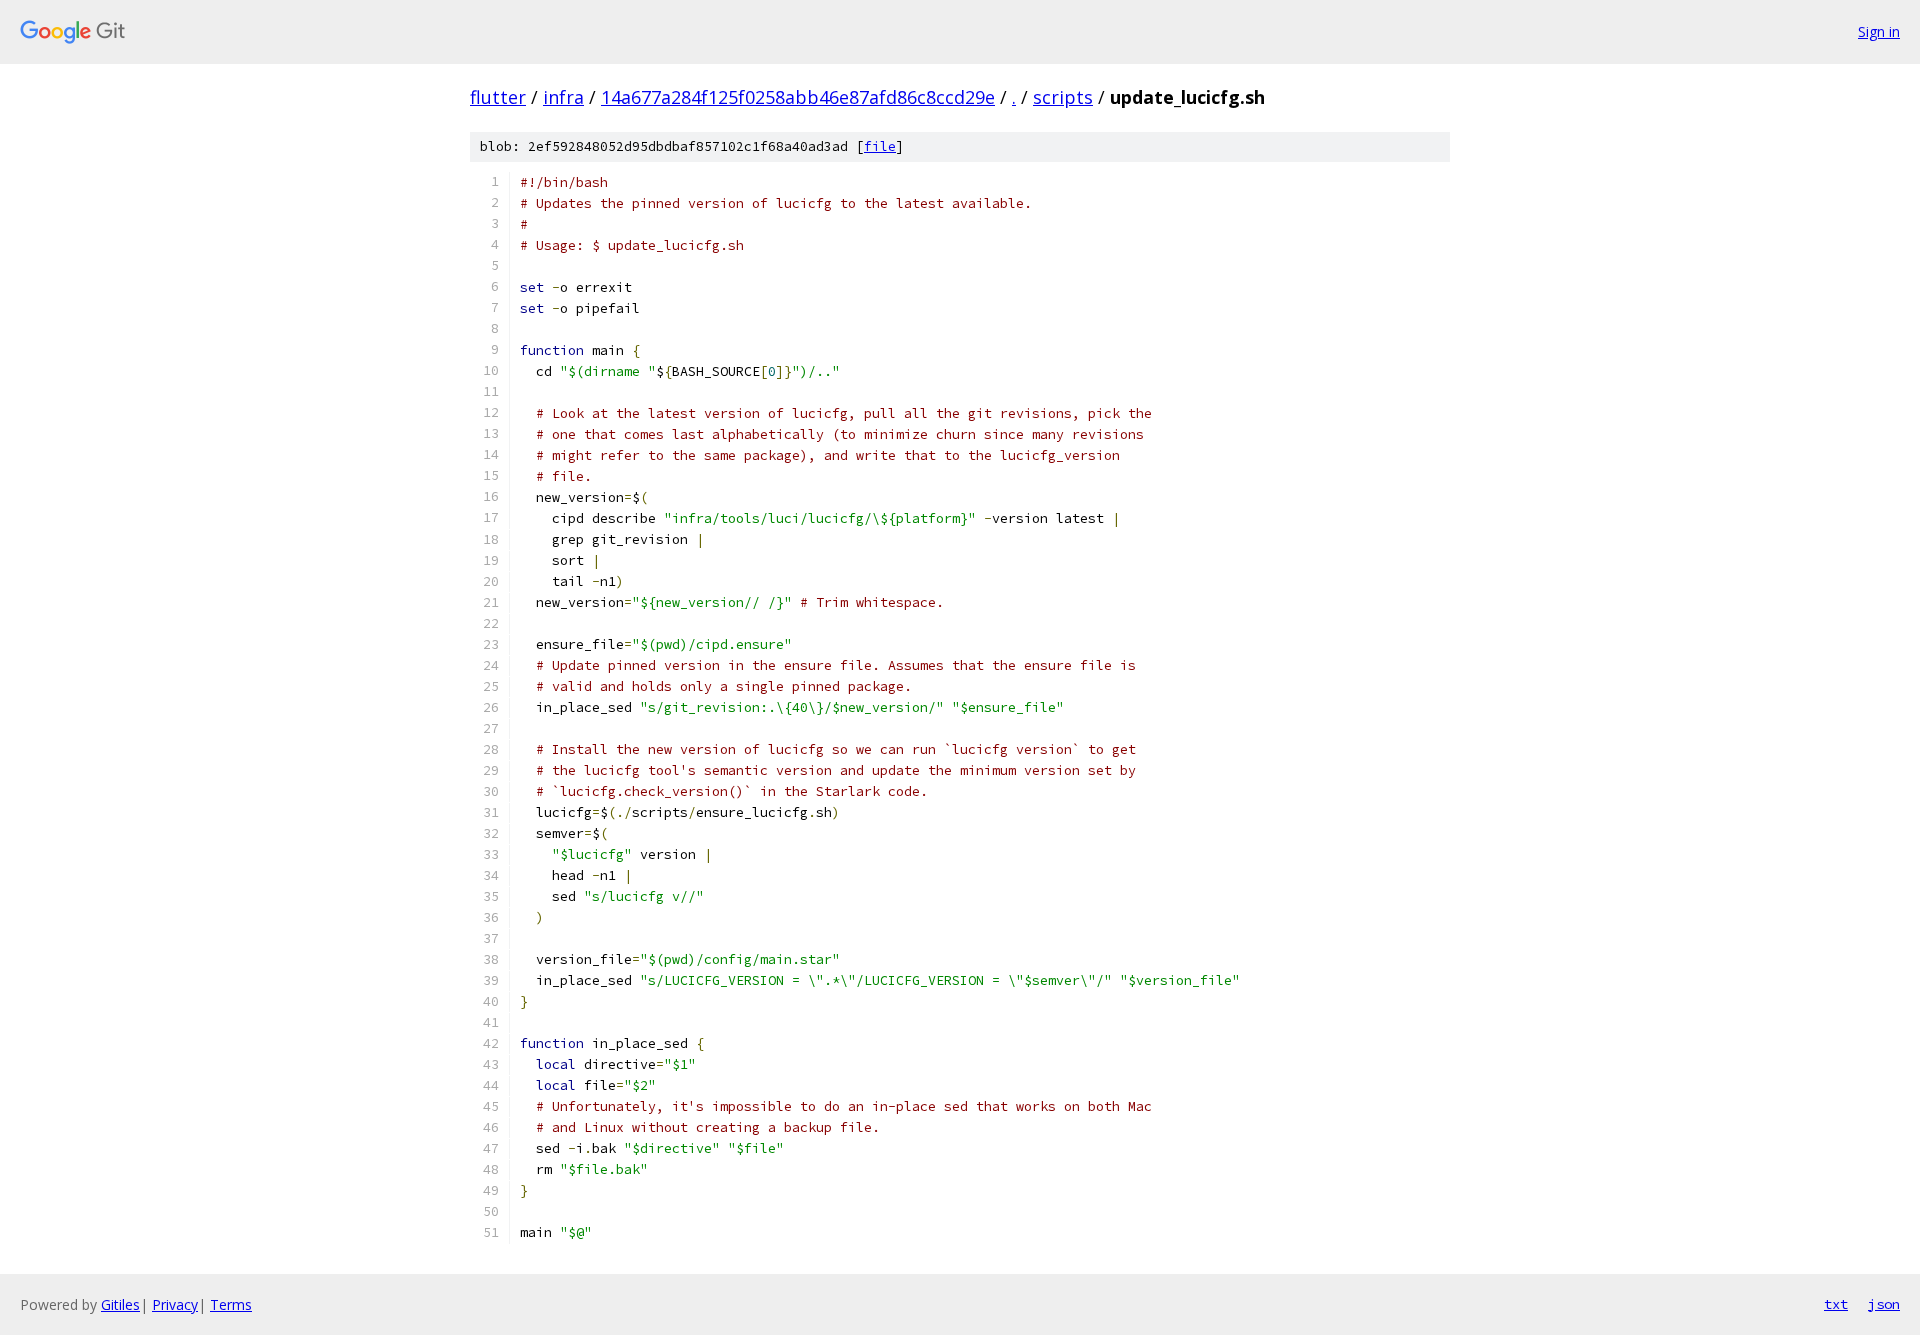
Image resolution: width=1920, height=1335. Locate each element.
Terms (231, 1304)
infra (563, 97)
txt (1836, 1304)
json (1884, 1304)
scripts (1063, 97)
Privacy (175, 1304)
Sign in (1879, 31)
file (880, 146)
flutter (498, 97)
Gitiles (120, 1304)
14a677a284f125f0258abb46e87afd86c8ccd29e (798, 97)
